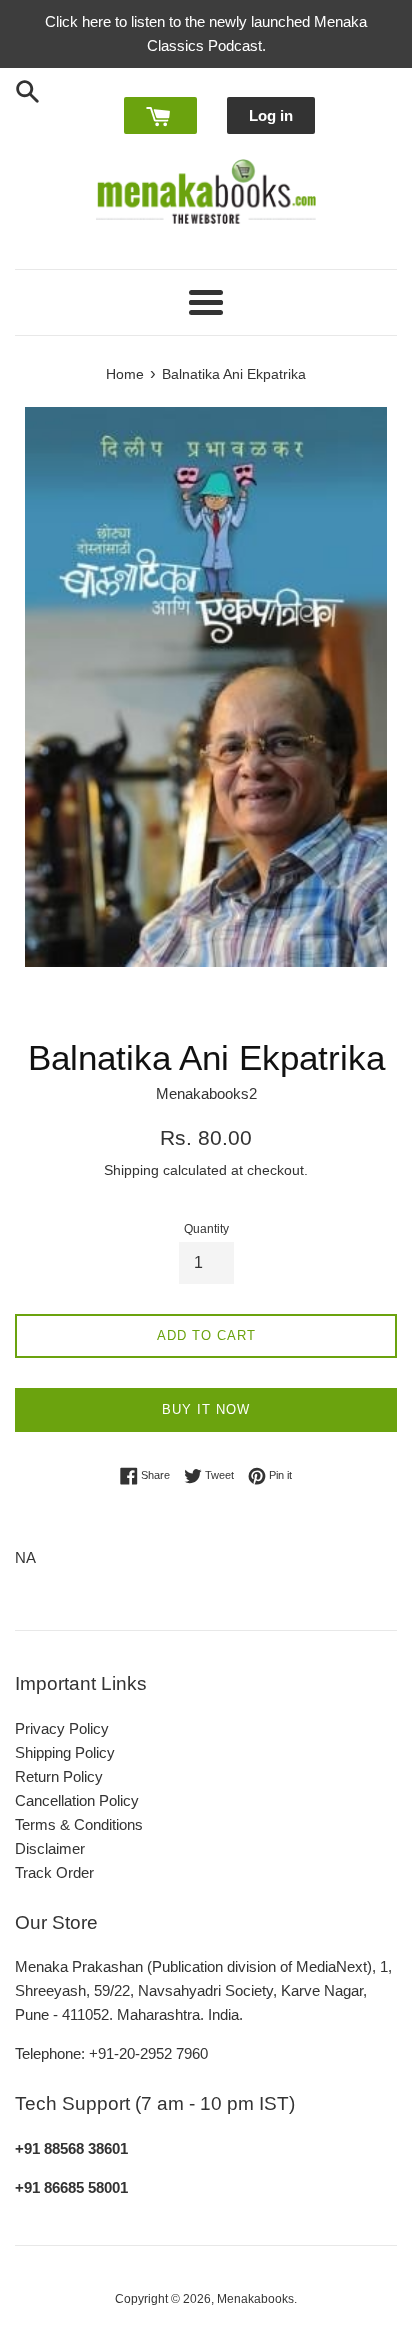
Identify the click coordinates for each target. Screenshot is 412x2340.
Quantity (206, 1229)
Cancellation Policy (77, 1800)
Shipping (131, 1170)
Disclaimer (50, 1848)
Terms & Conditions (79, 1824)
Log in (271, 115)
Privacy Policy (62, 1728)
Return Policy (59, 1776)
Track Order (54, 1872)
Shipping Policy (65, 1752)
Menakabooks (255, 2299)
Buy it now (206, 1409)
